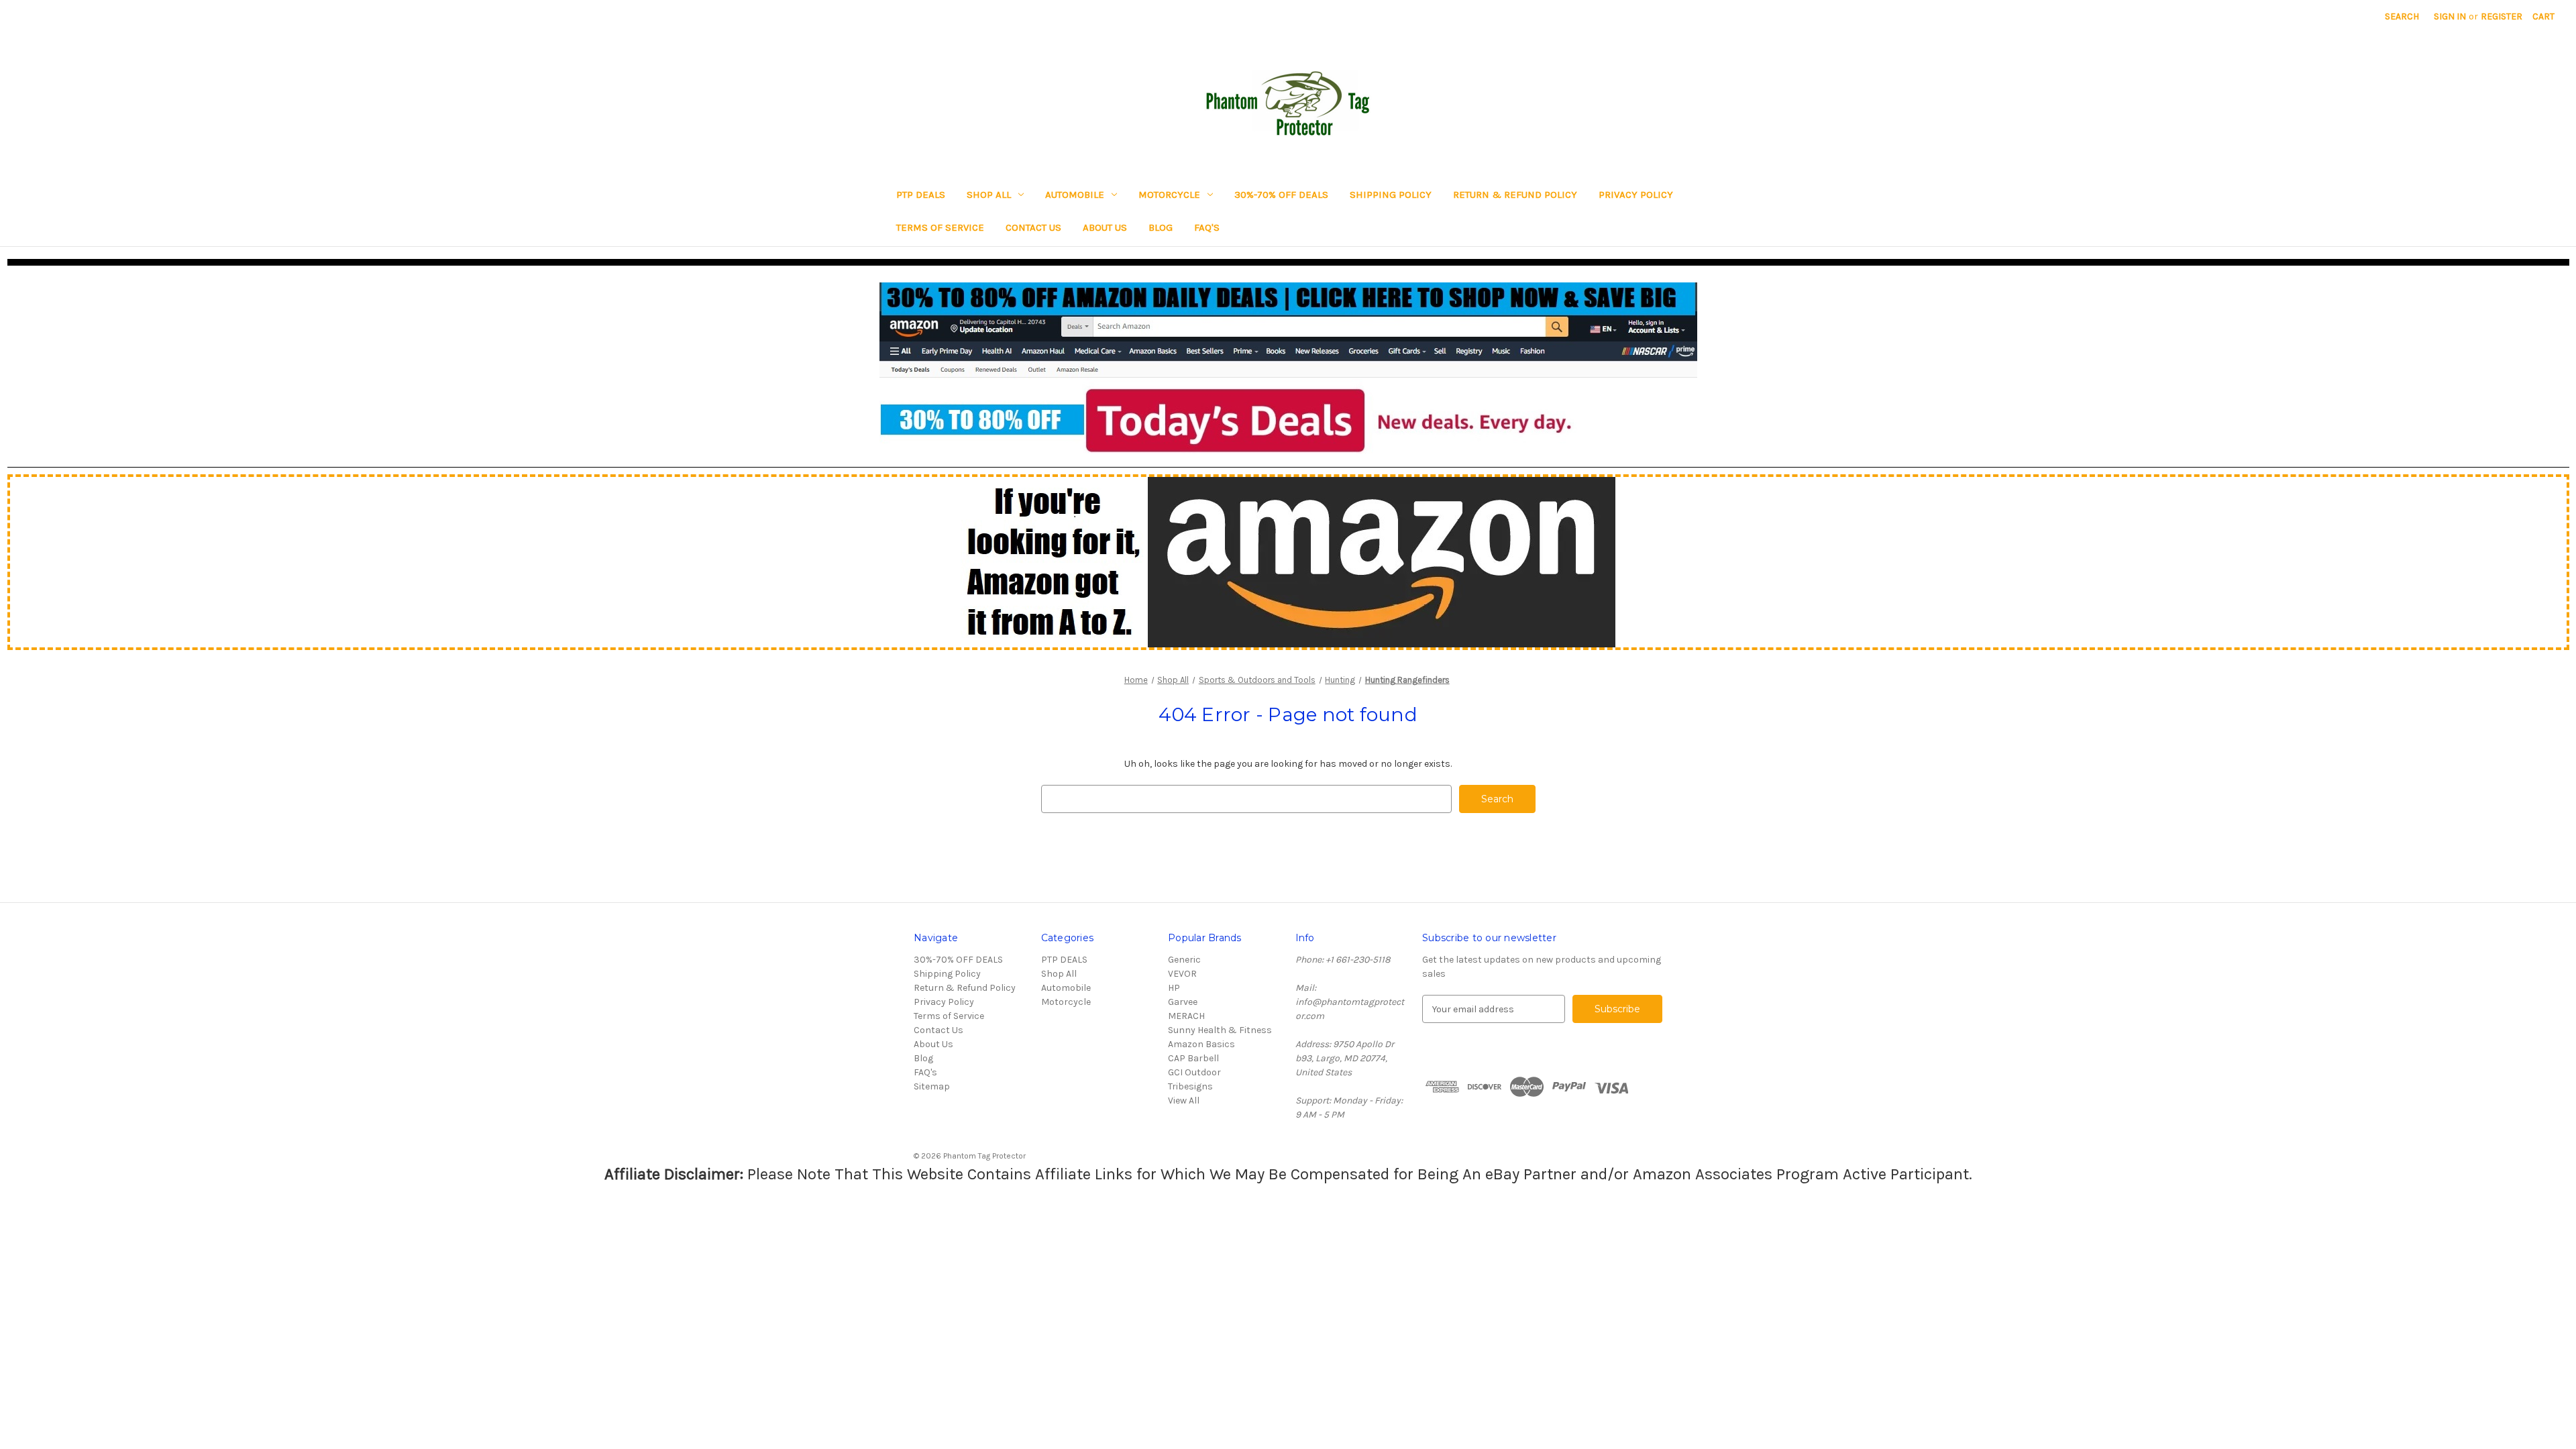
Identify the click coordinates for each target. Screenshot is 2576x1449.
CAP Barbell (1193, 1058)
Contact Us (1033, 227)
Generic (1184, 960)
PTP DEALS (921, 195)
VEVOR (1182, 974)
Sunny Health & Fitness (1220, 1030)
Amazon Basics (1201, 1044)
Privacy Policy (1636, 195)
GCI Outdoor (1194, 1072)
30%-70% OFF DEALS (1281, 195)
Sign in (2450, 16)
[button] (1288, 368)
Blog (1161, 227)
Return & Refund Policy (1515, 195)
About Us (1105, 227)
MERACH (1186, 1016)
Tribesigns (1190, 1086)
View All (1184, 1101)
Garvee (1183, 1002)
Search (2402, 16)
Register (2502, 16)
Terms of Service (940, 227)
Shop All (989, 195)
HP (1174, 988)
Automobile (1075, 195)
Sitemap (932, 1086)
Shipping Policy (1391, 195)
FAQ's (1207, 227)
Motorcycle (1169, 195)
